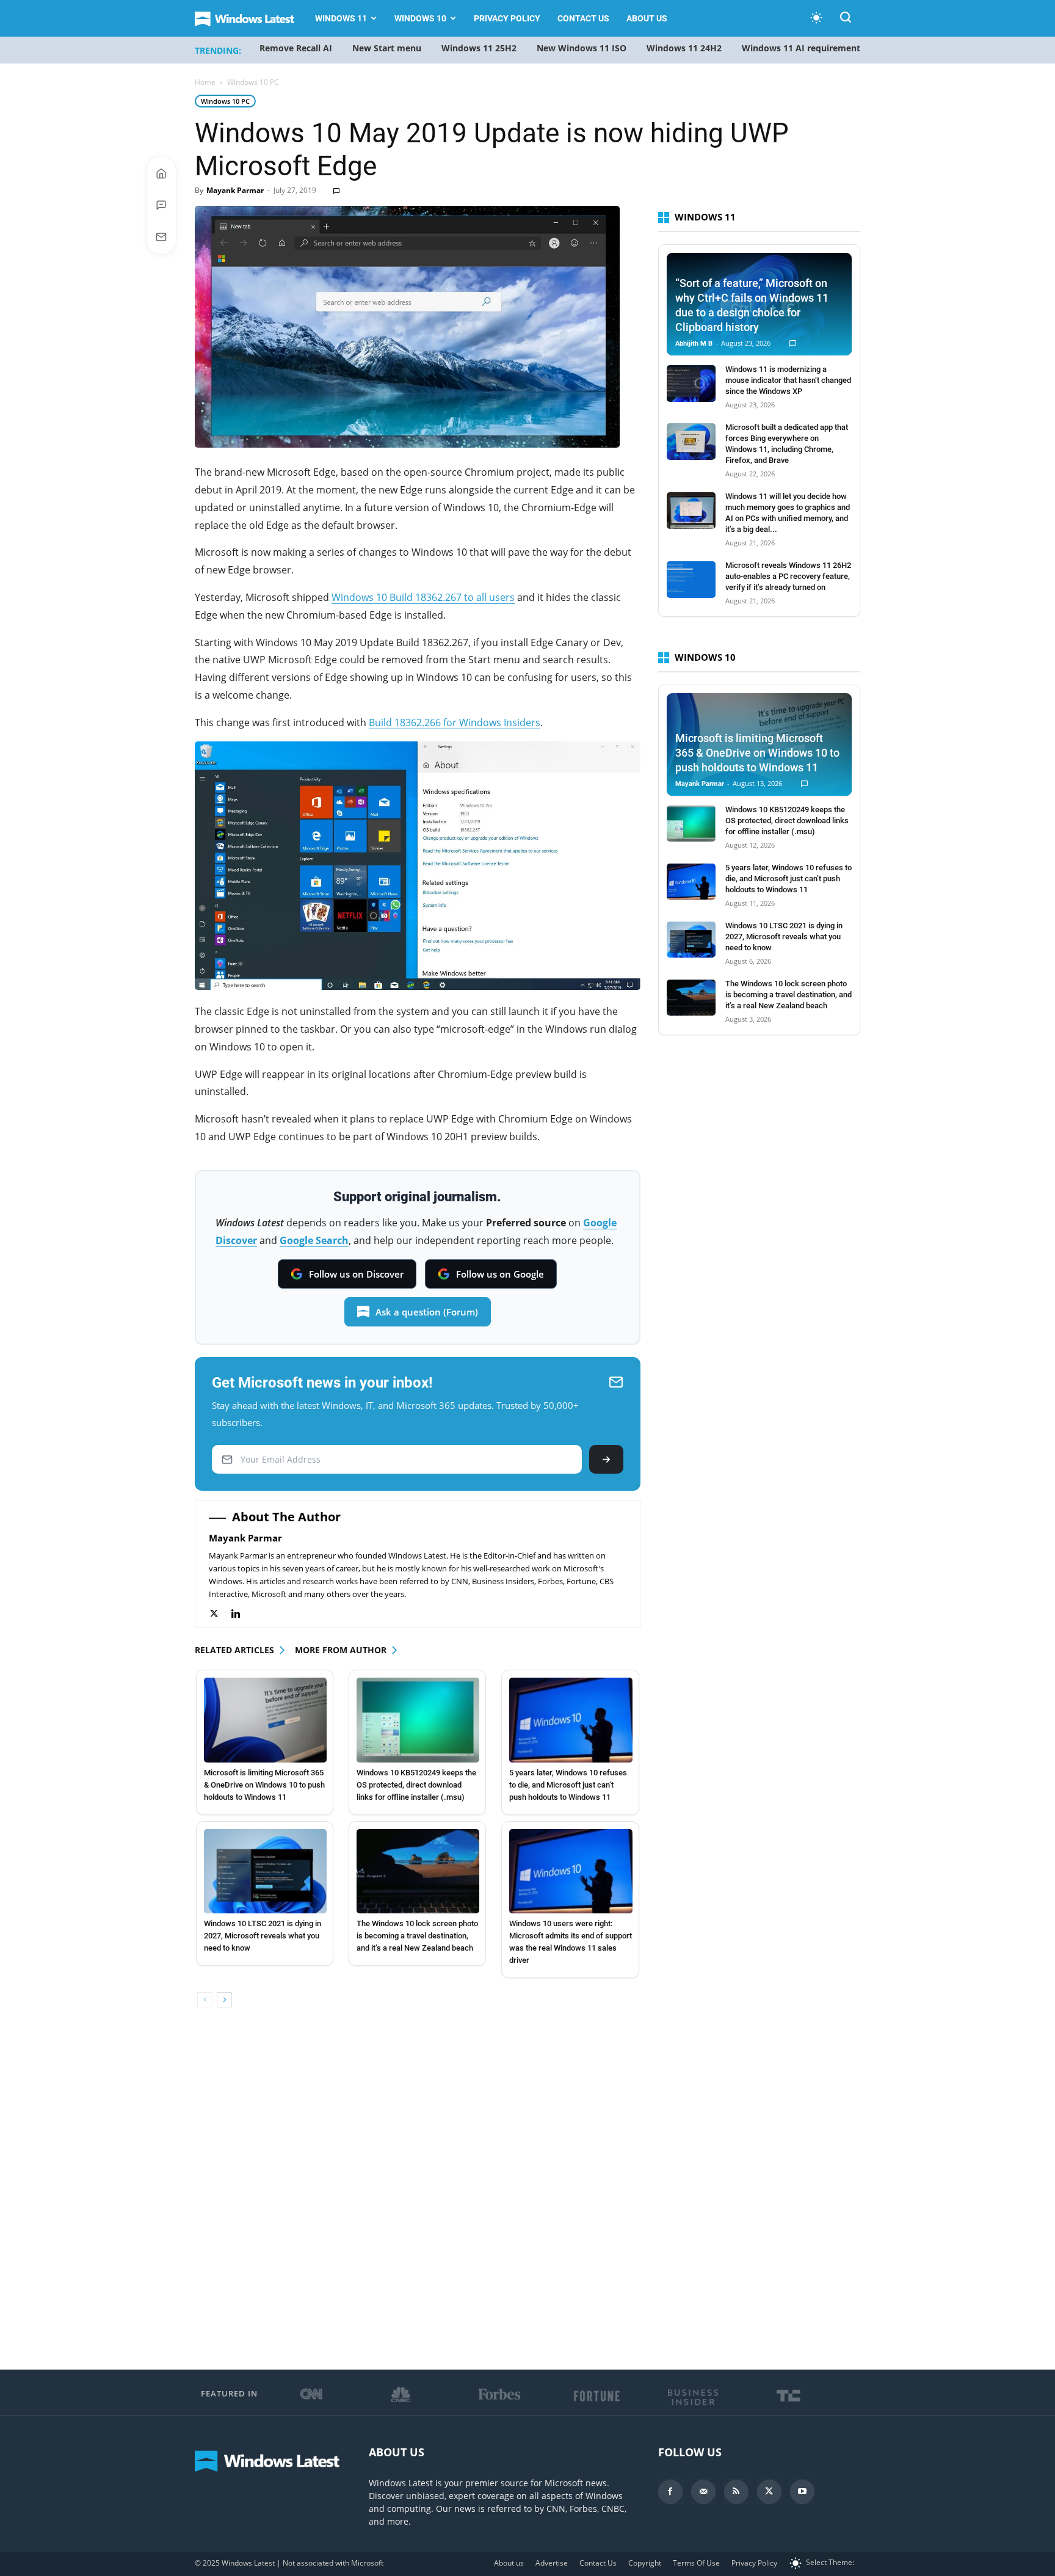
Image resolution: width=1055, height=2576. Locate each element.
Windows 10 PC (225, 101)
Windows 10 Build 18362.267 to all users (423, 597)
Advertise (552, 2563)
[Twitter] (220, 1614)
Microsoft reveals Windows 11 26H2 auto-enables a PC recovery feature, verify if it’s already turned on (788, 576)
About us (647, 18)
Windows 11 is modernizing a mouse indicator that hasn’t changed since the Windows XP (788, 380)
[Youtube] (802, 2492)
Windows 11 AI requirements (803, 48)
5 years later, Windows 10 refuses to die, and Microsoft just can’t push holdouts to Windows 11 (568, 1785)
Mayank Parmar (235, 190)
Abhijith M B (694, 344)
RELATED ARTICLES (234, 1650)
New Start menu (387, 48)
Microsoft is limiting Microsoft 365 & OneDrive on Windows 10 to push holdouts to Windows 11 (264, 1785)
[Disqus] (418, 2189)
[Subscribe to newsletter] (161, 237)
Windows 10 (420, 18)
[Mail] (703, 2492)
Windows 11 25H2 (479, 48)
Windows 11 (341, 18)
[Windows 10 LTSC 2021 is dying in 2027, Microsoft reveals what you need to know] (265, 1871)
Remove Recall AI (296, 48)
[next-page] (224, 2000)
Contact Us (583, 18)
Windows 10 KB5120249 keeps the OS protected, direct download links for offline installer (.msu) (416, 1785)
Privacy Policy (507, 18)
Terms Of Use (696, 2563)
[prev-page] (205, 2000)
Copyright (645, 2563)
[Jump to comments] (161, 205)
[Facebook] (670, 2492)
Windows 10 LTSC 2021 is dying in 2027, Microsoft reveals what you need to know (263, 1936)
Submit (606, 1459)
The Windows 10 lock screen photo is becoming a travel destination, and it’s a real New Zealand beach (417, 1936)
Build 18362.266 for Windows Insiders (455, 722)
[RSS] (736, 2492)
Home (205, 82)
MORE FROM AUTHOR (341, 1650)
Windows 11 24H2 (684, 48)
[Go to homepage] (161, 173)
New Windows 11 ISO (582, 48)
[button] (846, 19)
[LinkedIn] (242, 1614)
